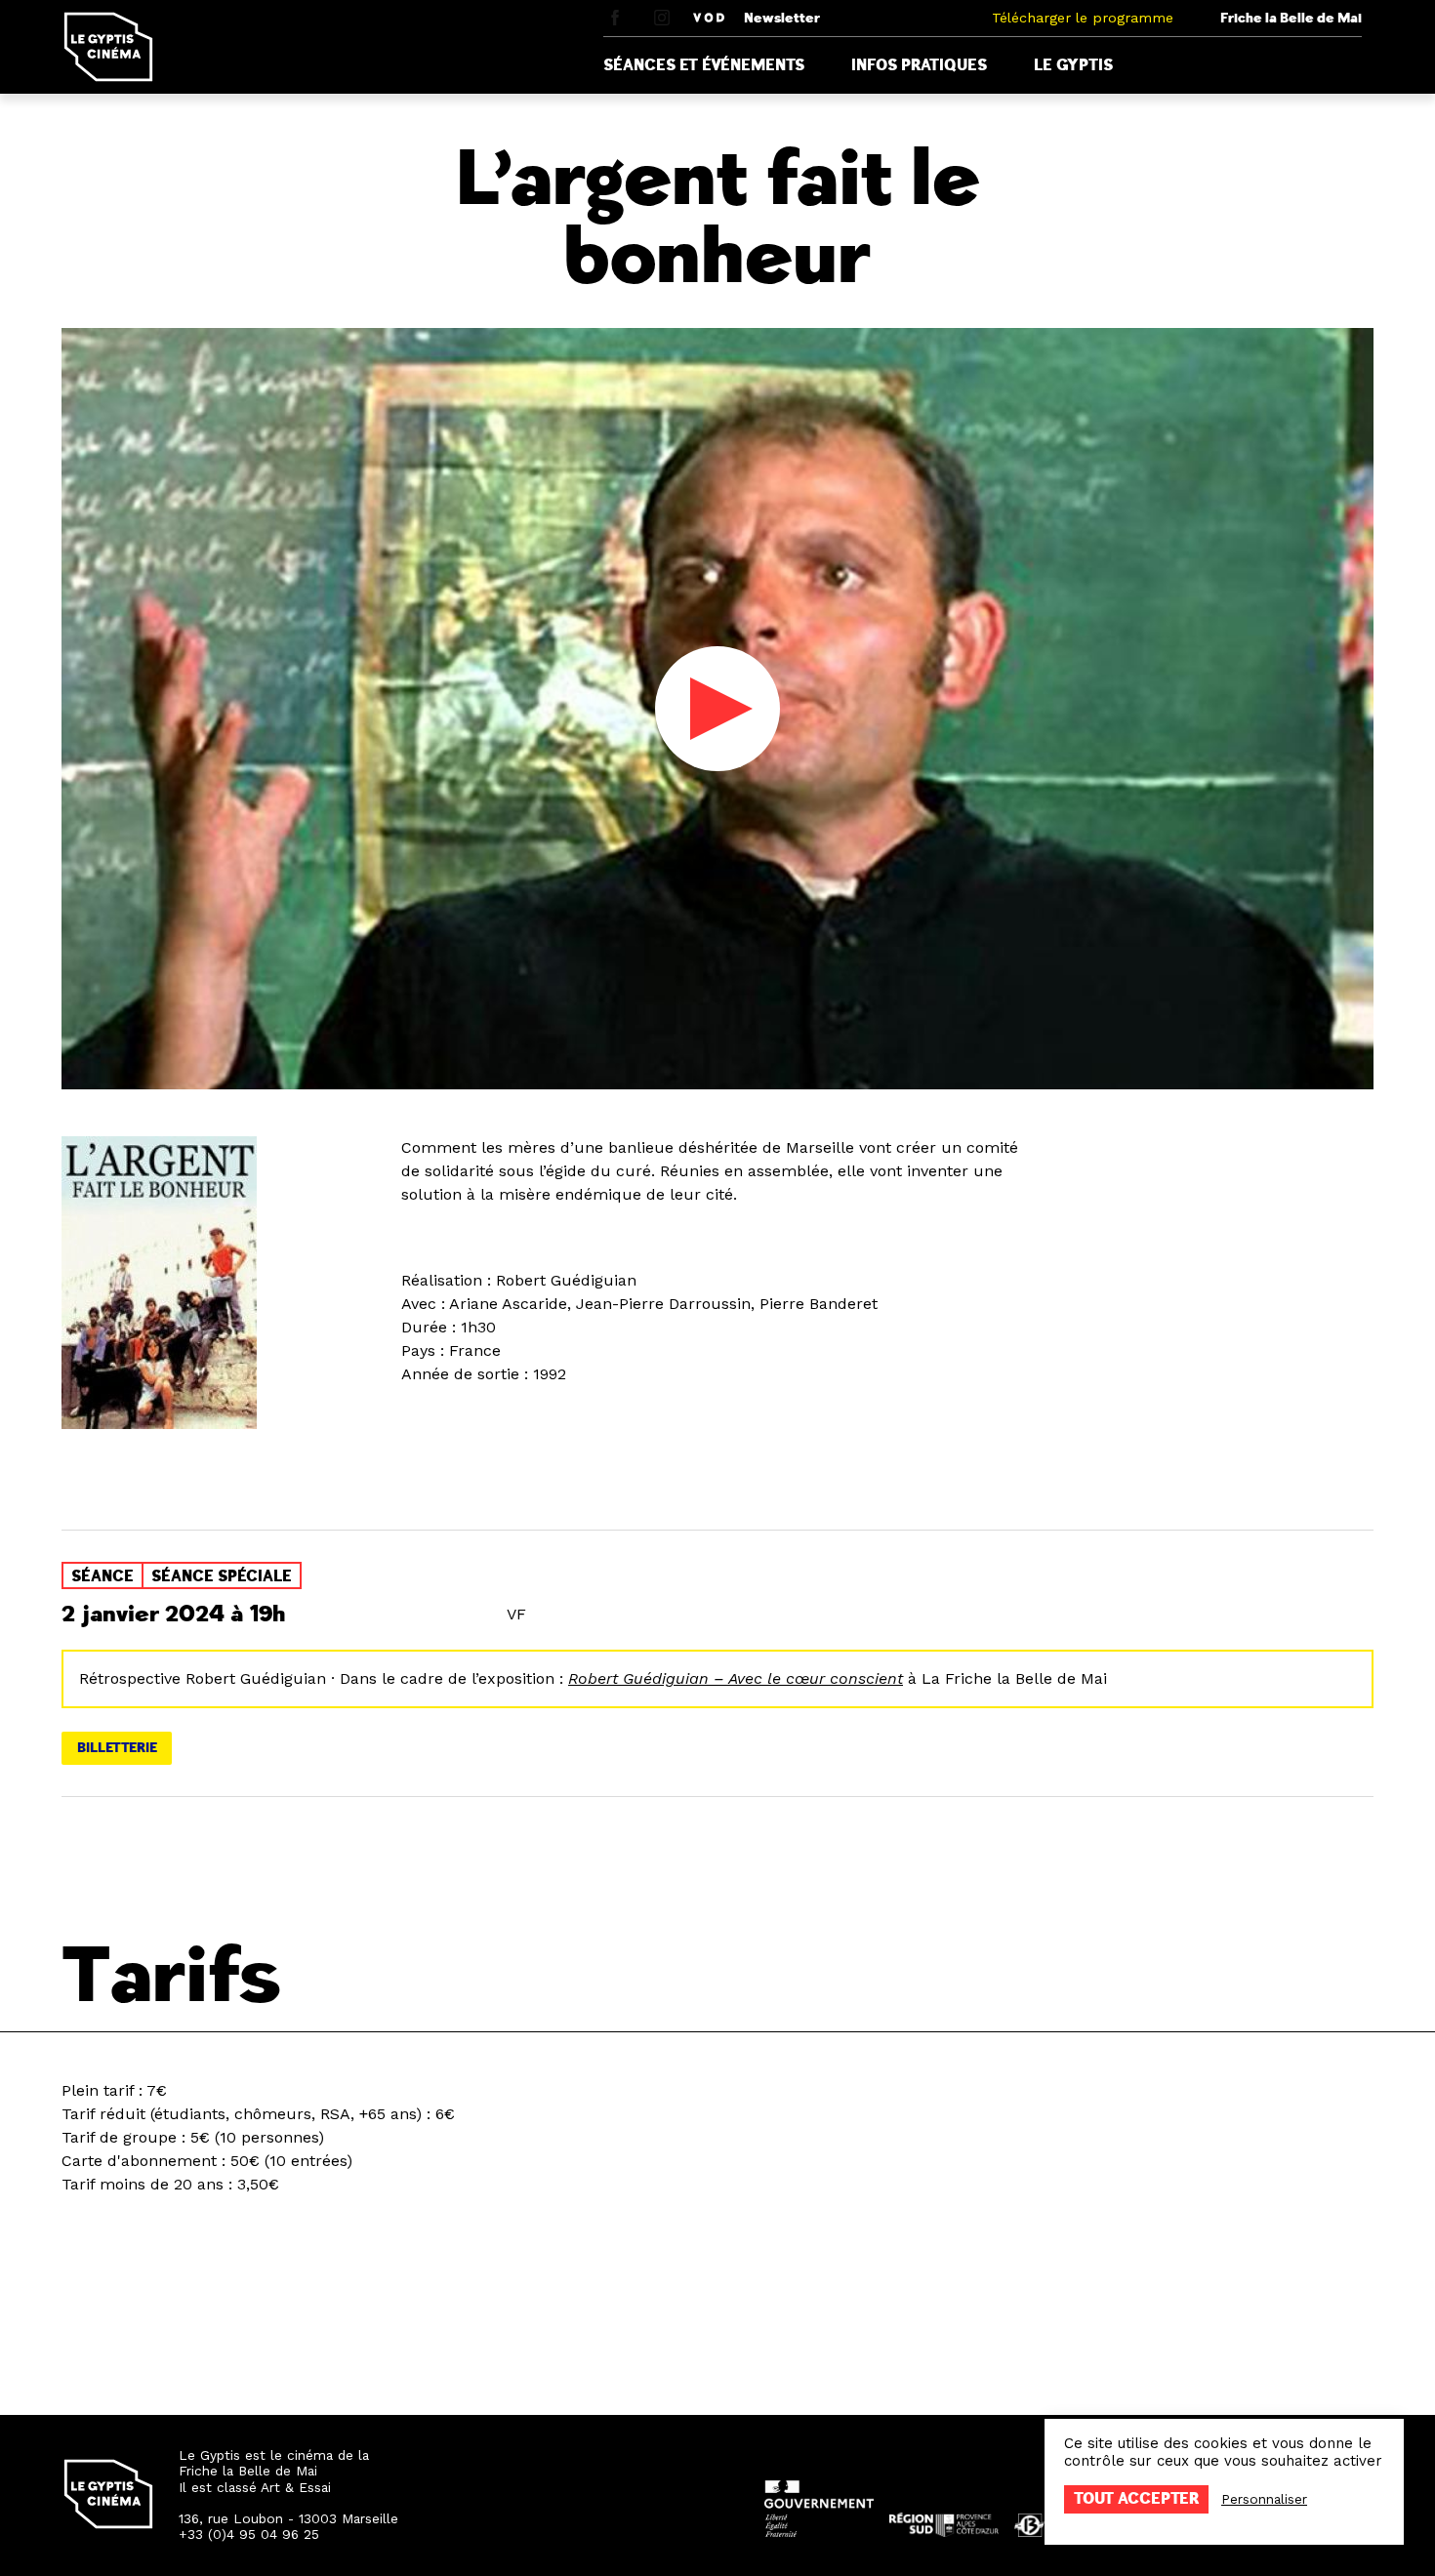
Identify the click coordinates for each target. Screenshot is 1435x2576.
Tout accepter (1136, 2499)
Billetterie (117, 1748)
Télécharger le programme (1083, 18)
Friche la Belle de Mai (1291, 18)
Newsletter (782, 18)
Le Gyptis (1073, 65)
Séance (102, 1576)
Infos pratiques (919, 65)
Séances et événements (704, 65)
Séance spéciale (222, 1576)
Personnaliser (1264, 2499)
